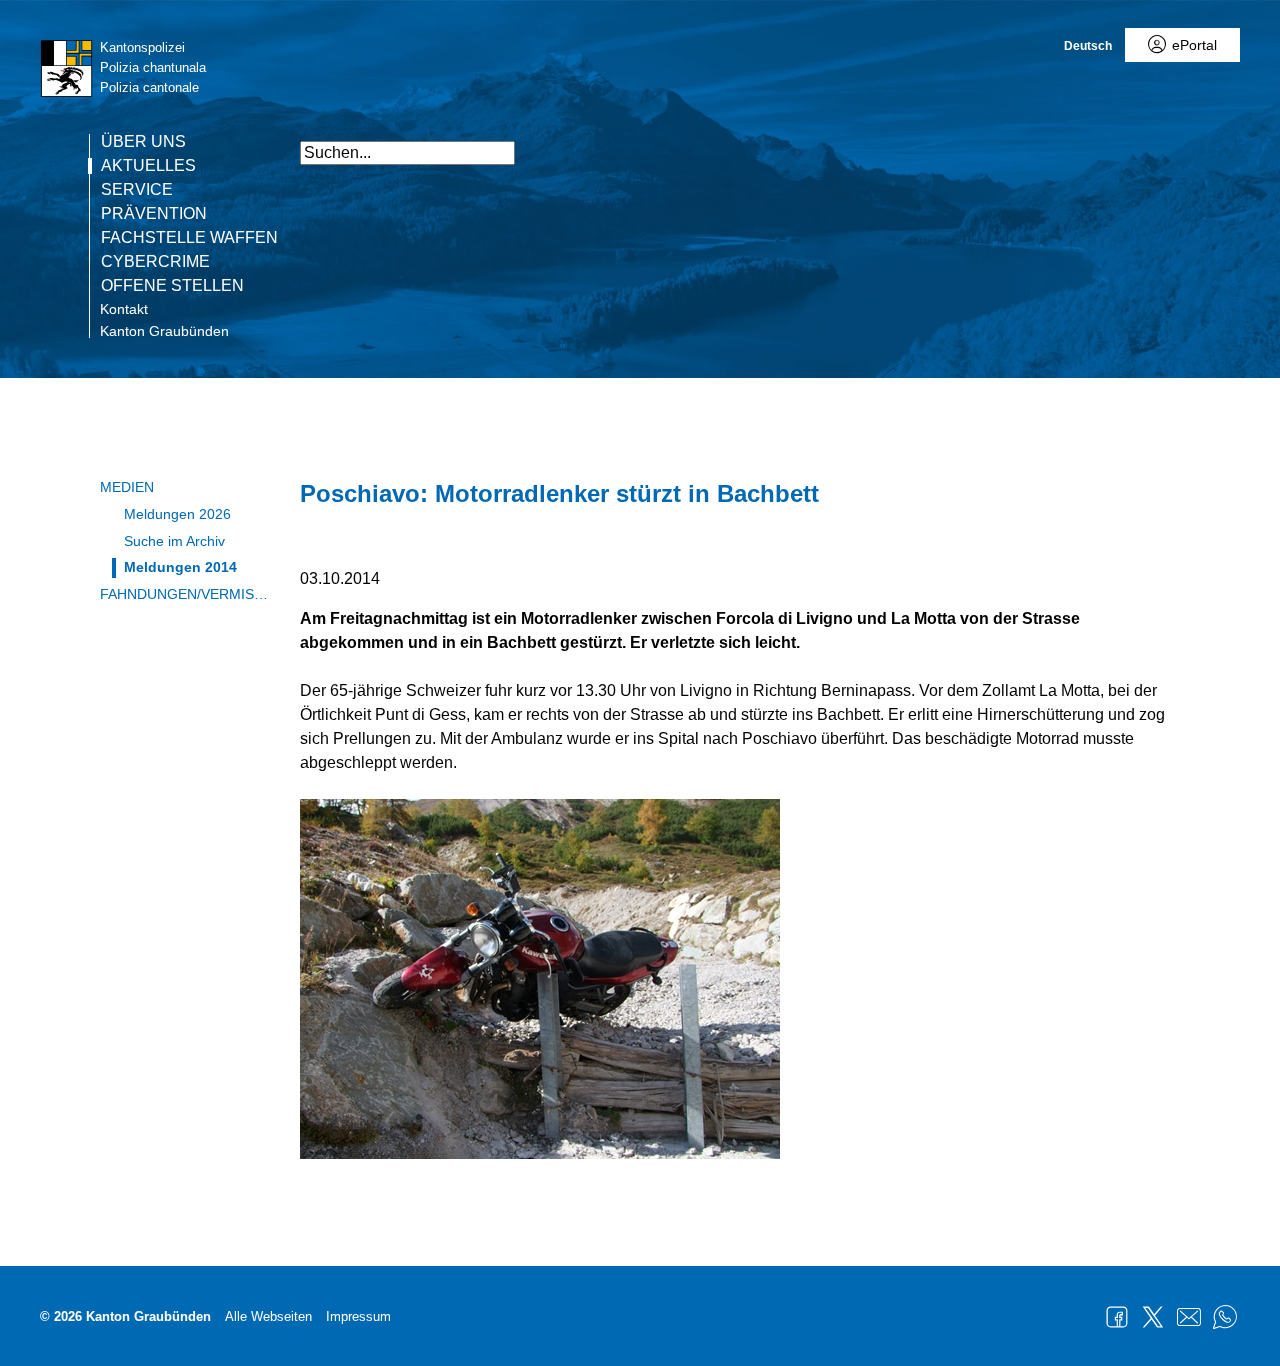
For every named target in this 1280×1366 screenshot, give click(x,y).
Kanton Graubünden (164, 331)
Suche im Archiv (174, 541)
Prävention (154, 214)
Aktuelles (148, 166)
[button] (1260, 142)
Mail (1189, 1317)
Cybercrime (155, 262)
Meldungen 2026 (177, 514)
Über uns (143, 142)
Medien (127, 487)
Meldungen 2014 (180, 567)
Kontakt (124, 309)
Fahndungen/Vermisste (185, 594)
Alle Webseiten (268, 1316)
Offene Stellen (172, 286)
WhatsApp (1225, 1317)
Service (137, 190)
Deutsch (1088, 46)
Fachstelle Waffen (189, 238)
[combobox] (407, 153)
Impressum (358, 1316)
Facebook (1117, 1317)
